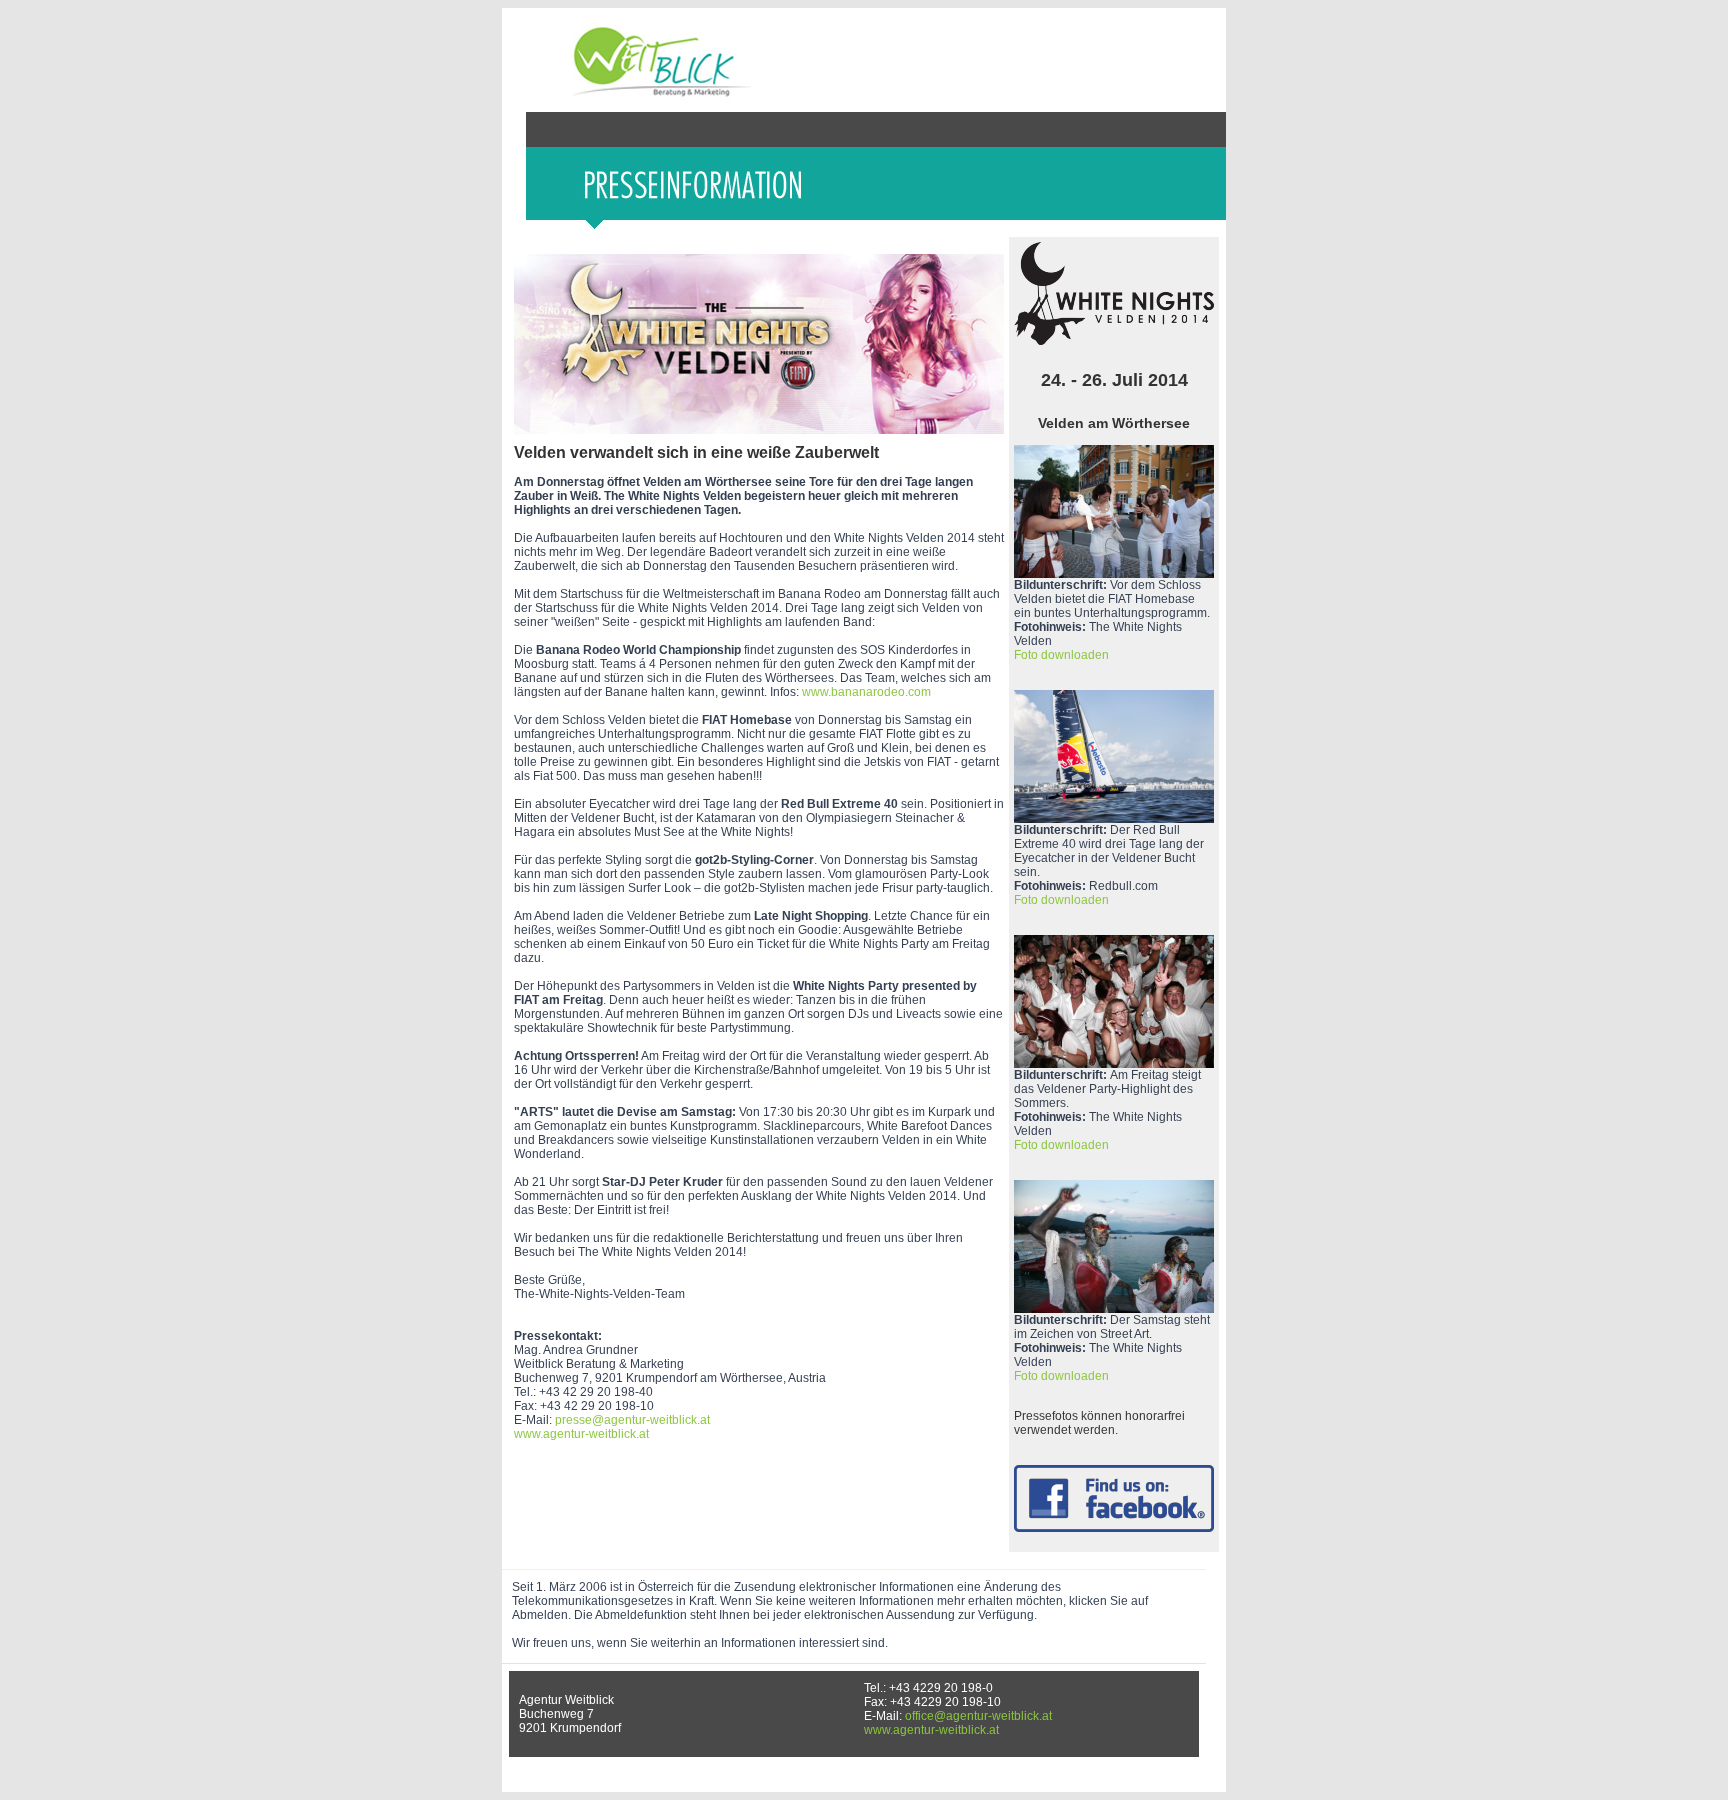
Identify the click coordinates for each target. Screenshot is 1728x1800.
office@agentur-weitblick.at (978, 1716)
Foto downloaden (1061, 655)
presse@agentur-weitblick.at (632, 1420)
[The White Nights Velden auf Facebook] (1114, 1528)
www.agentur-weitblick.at (581, 1434)
